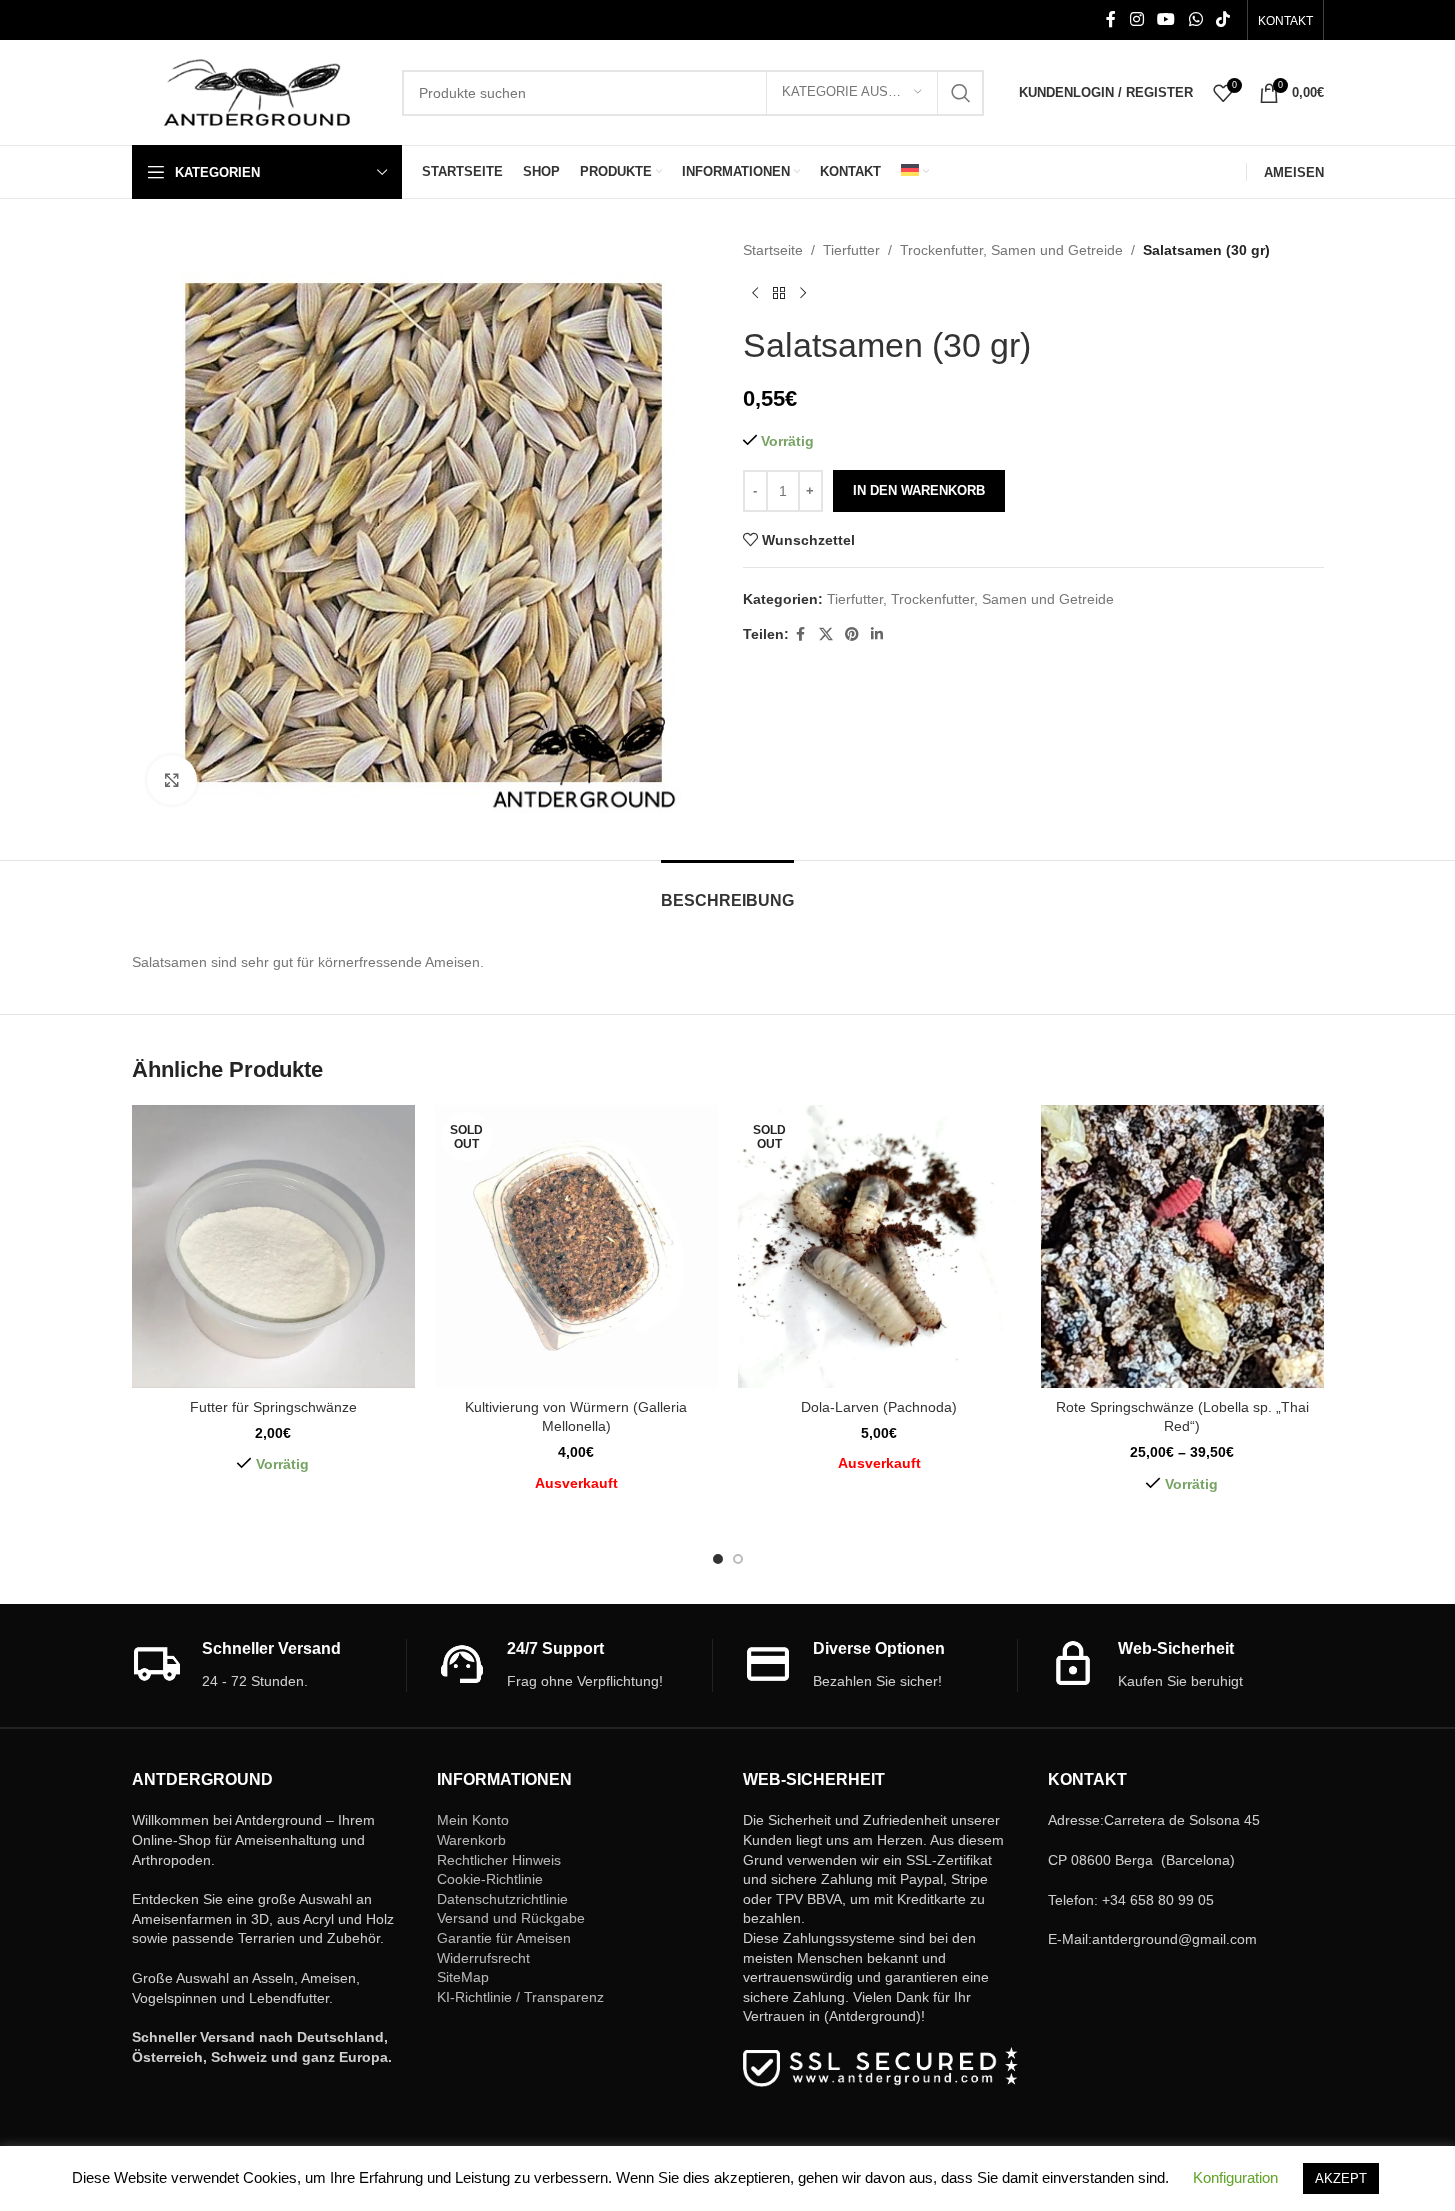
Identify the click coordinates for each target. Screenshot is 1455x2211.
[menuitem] (915, 172)
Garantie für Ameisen (504, 1938)
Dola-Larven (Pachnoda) (879, 1407)
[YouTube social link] (1166, 19)
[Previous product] (755, 293)
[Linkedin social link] (877, 634)
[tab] (727, 890)
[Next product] (803, 293)
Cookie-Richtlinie (490, 1879)
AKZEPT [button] (1341, 2178)
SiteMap (463, 1977)
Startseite (773, 250)
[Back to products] (779, 293)
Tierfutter (851, 250)
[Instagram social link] (1136, 19)
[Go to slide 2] (738, 1559)
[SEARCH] (961, 93)
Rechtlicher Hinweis (499, 1860)
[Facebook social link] (1111, 19)
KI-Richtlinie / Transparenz (520, 1997)
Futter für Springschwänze (273, 1407)
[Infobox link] (269, 1665)
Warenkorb (471, 1840)
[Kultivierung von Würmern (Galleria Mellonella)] (576, 1246)
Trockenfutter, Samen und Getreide (1011, 250)
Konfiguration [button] (1235, 2177)
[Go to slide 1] (718, 1559)
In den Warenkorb (919, 490)
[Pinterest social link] (852, 634)
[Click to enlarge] (172, 780)
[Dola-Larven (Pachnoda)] (879, 1246)
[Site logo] (257, 91)
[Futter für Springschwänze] (273, 1246)
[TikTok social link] (1222, 19)
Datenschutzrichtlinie (502, 1899)
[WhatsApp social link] (1195, 19)
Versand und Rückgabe (511, 1918)
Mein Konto (473, 1820)
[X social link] (826, 634)
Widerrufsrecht (483, 1958)
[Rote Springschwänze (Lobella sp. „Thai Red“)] (1182, 1246)
